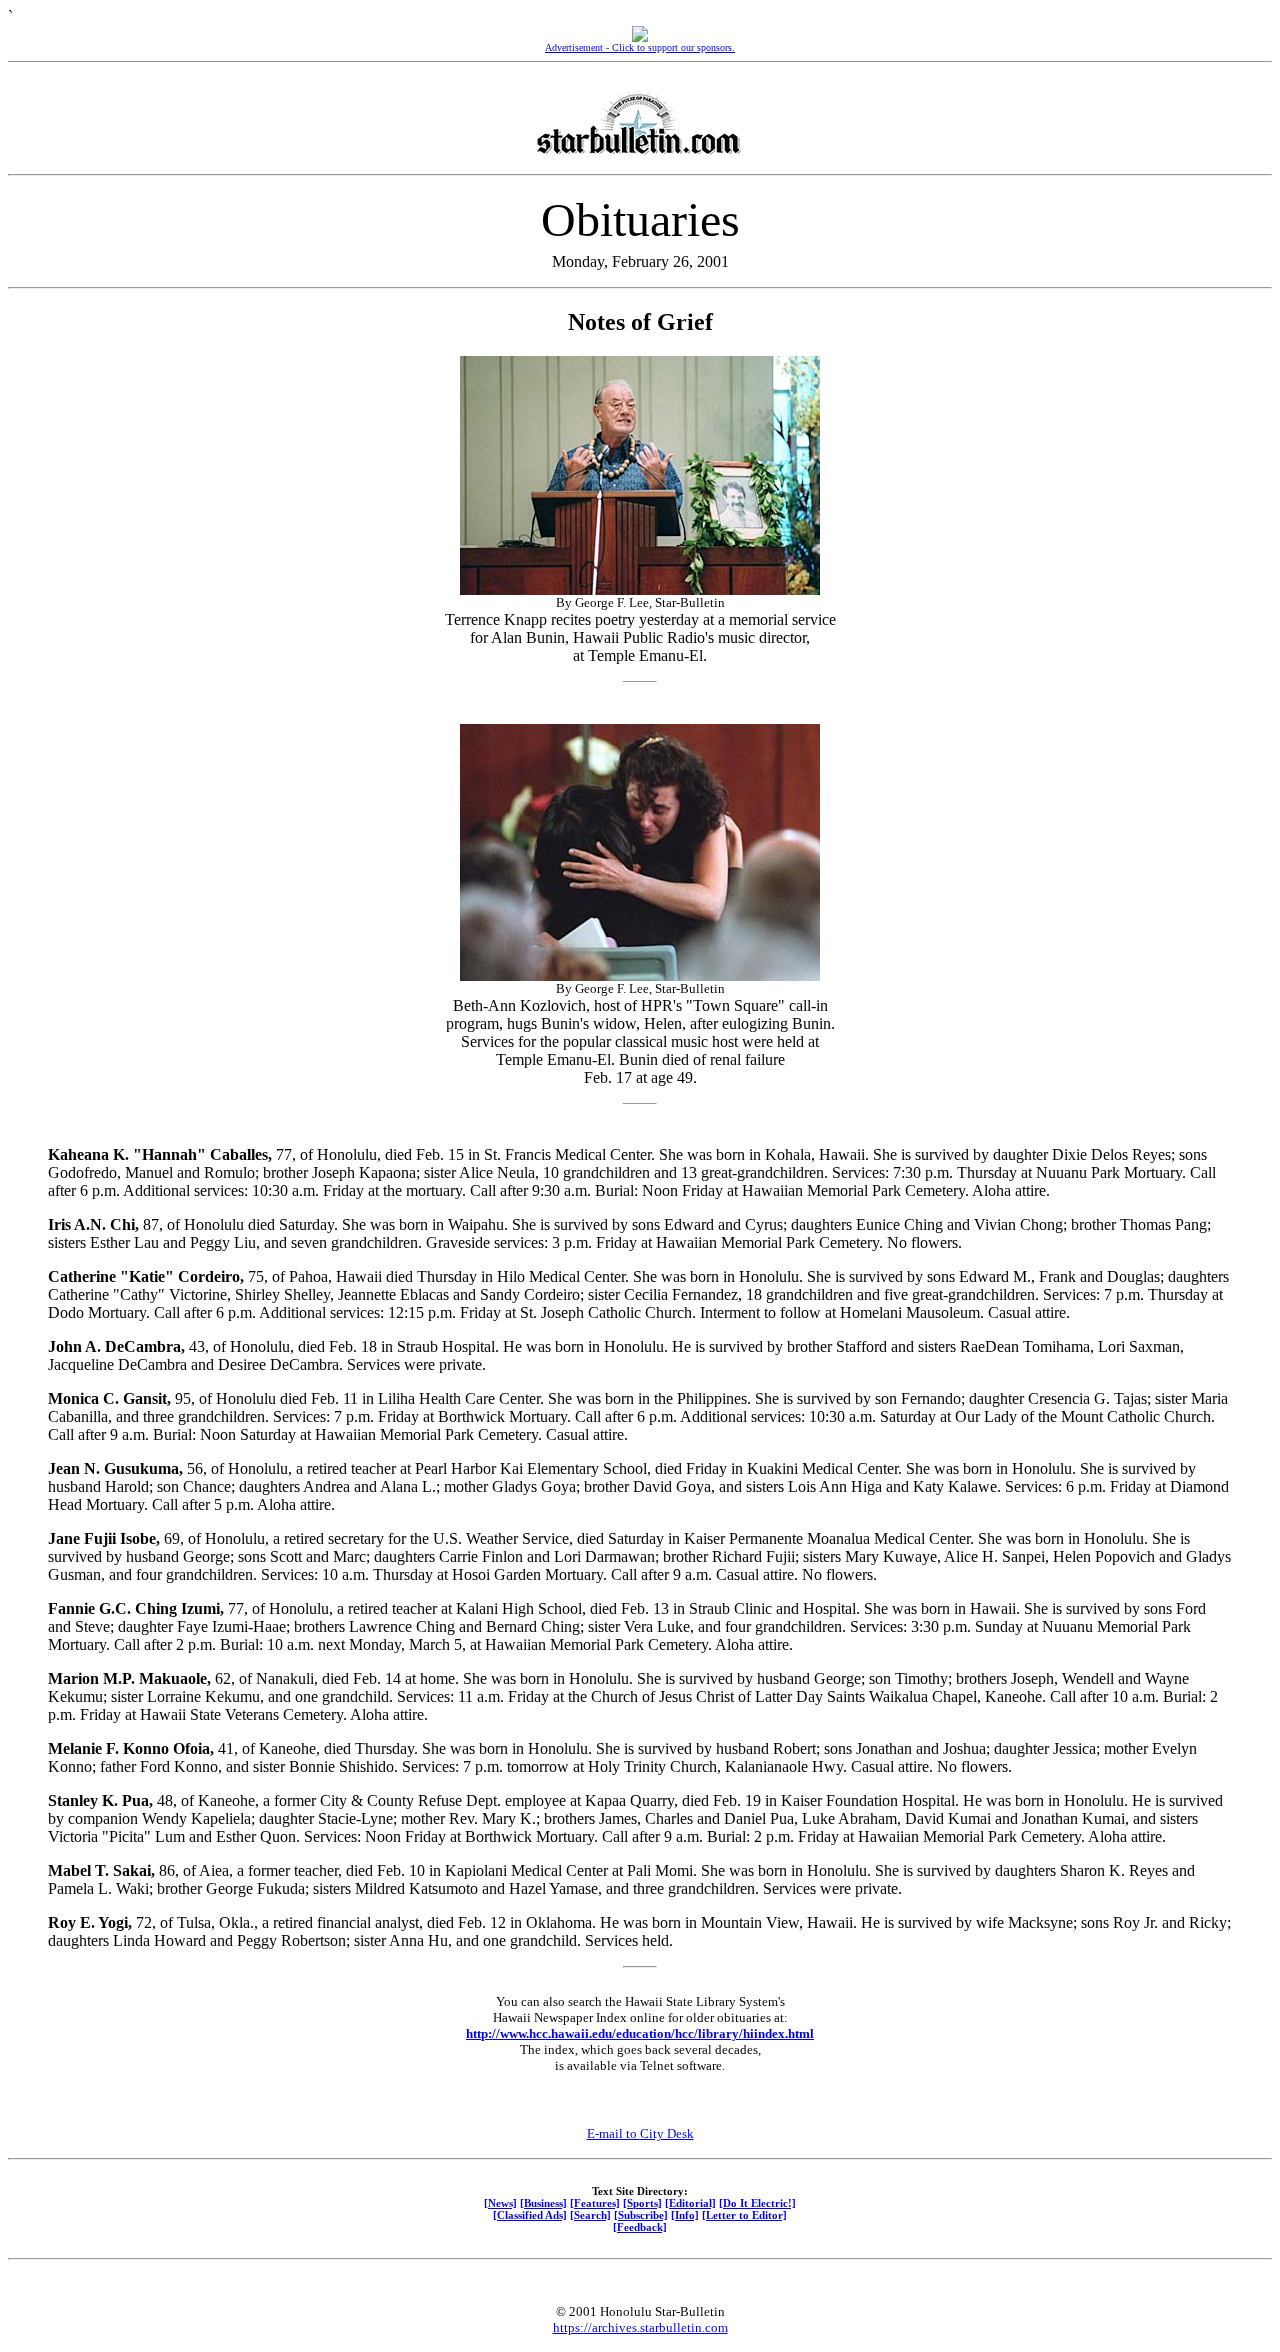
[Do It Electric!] (757, 2203)
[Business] (543, 2203)
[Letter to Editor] (744, 2215)
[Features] (595, 2203)
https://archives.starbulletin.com (640, 2327)
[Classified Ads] (530, 2215)
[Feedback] (640, 2227)
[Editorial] (690, 2203)
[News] (500, 2203)
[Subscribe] (641, 2215)
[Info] (685, 2215)
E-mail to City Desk (640, 2133)
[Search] (590, 2215)
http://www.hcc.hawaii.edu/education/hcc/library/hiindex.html (640, 2033)
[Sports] (642, 2203)
